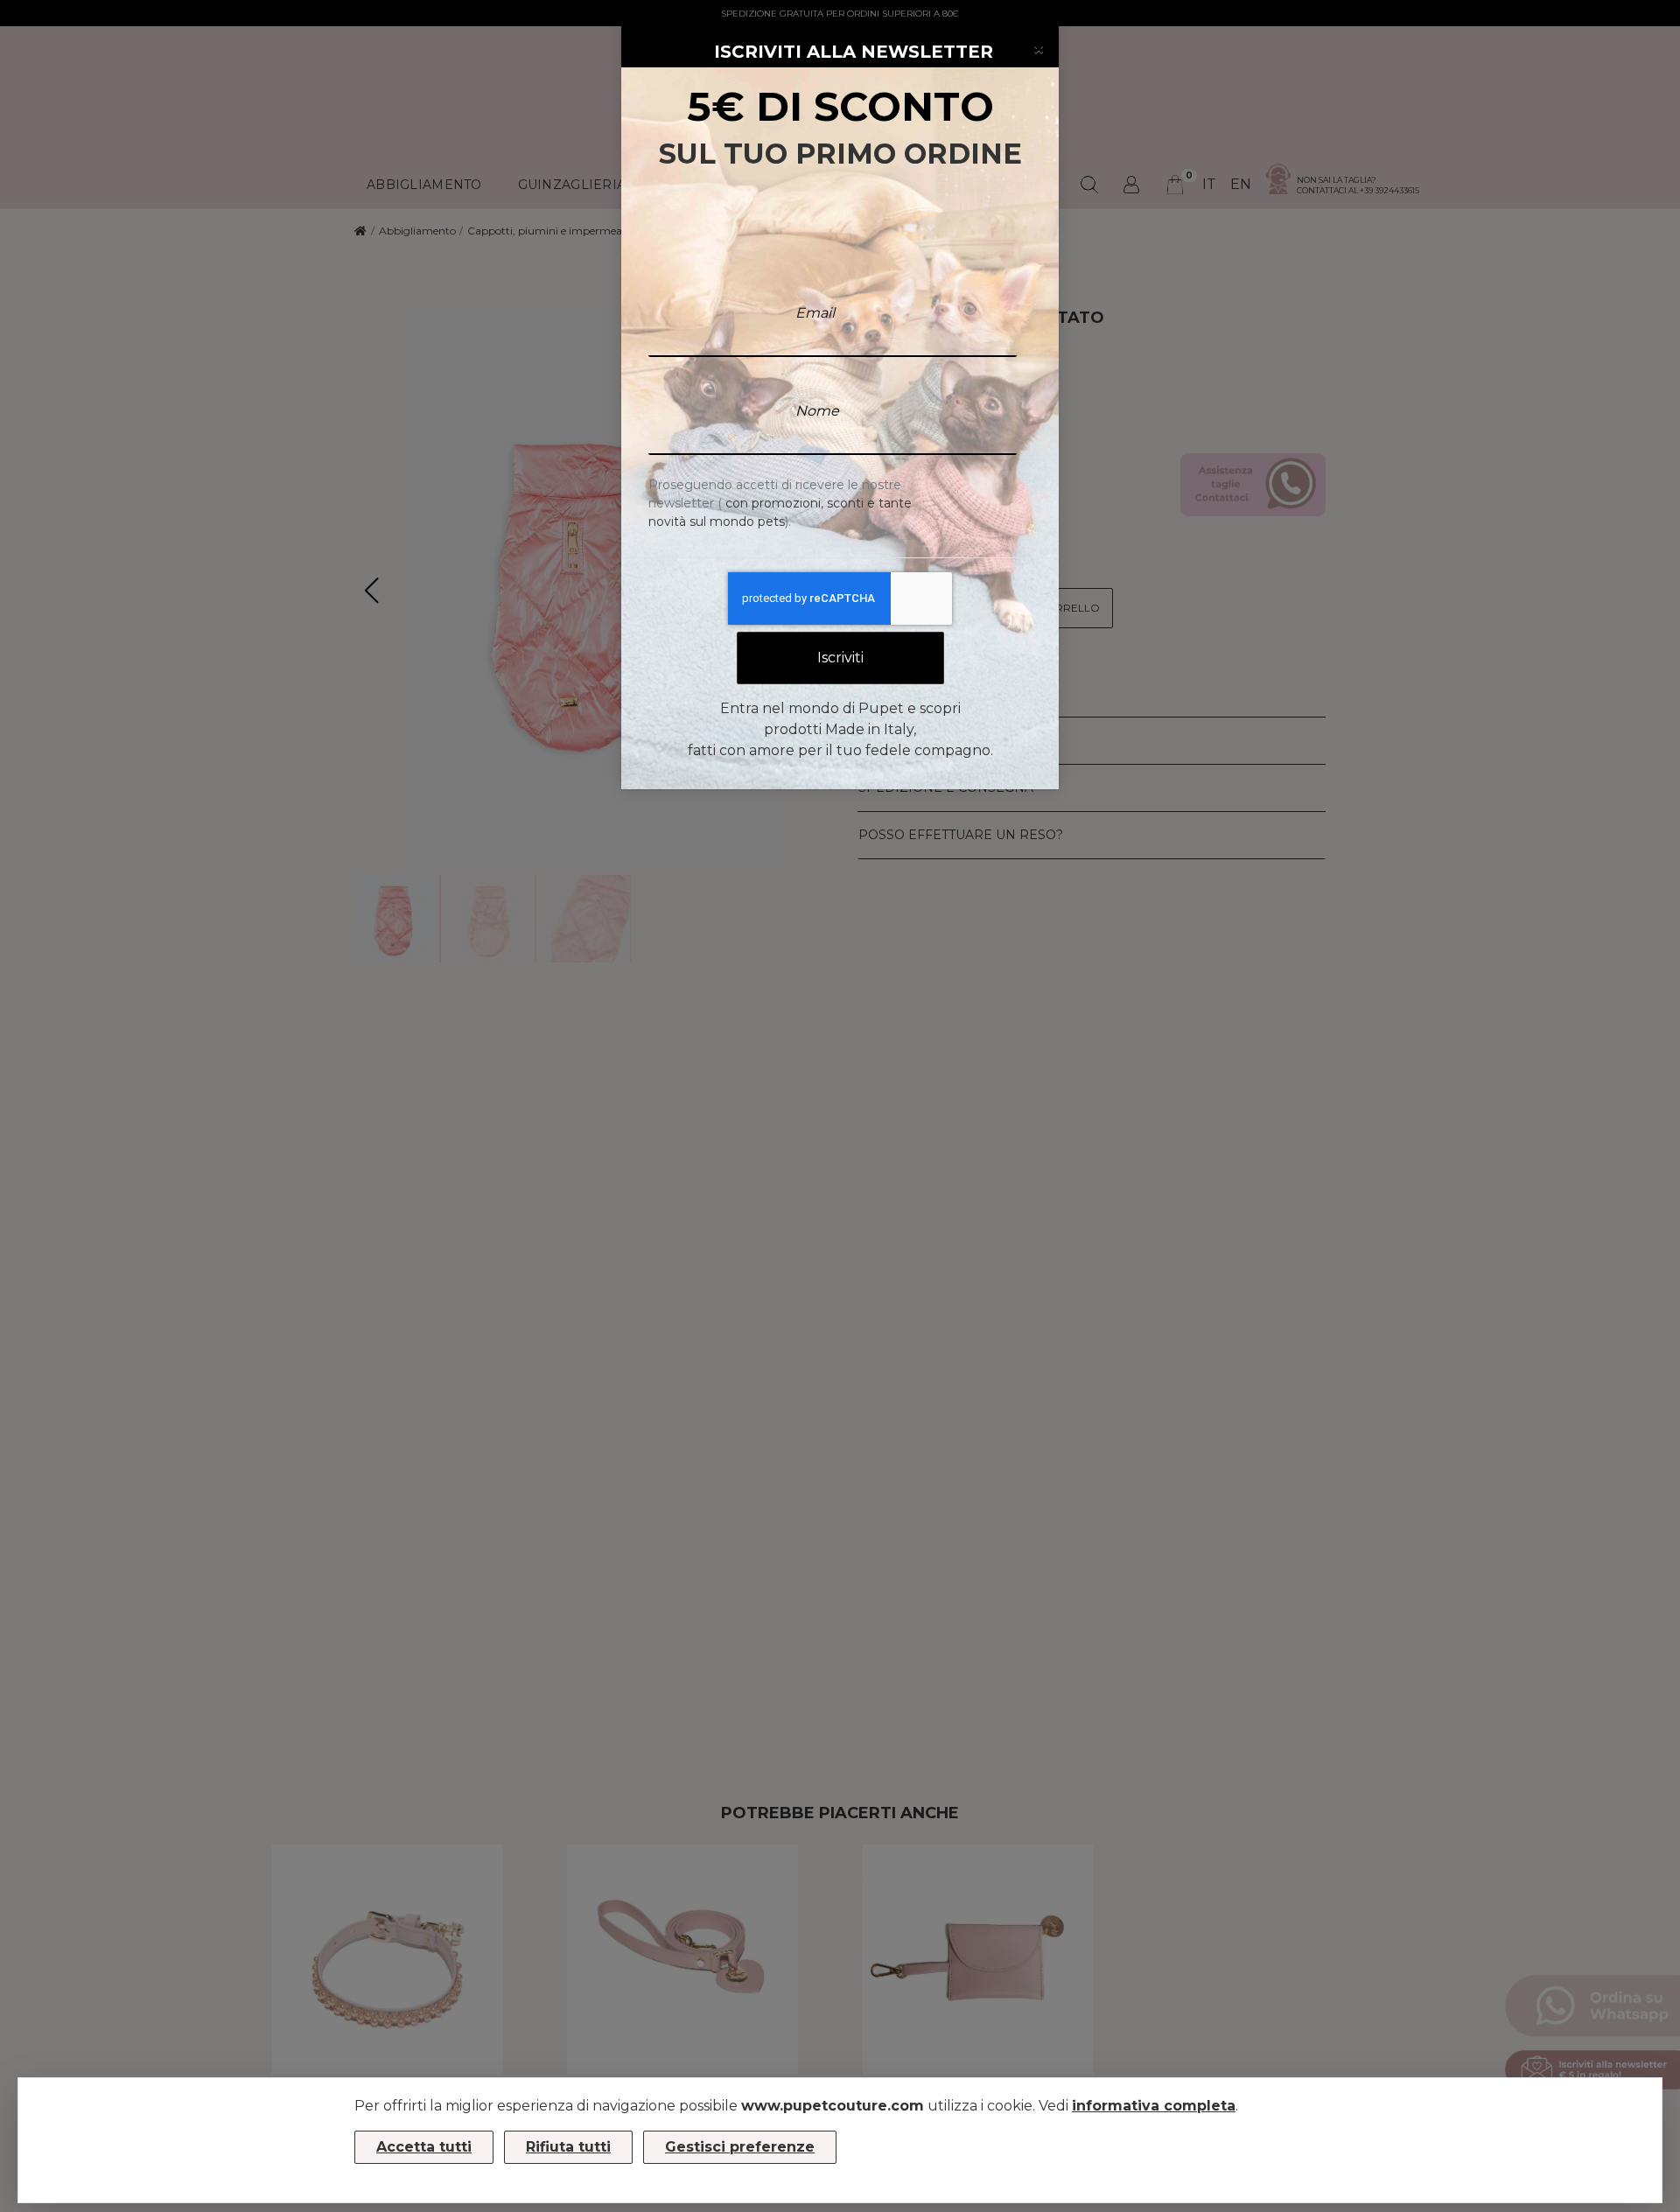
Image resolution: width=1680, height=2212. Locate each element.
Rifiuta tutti (568, 2147)
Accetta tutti (424, 2147)
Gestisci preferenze (740, 2147)
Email (815, 313)
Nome (817, 411)
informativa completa (1154, 2106)
